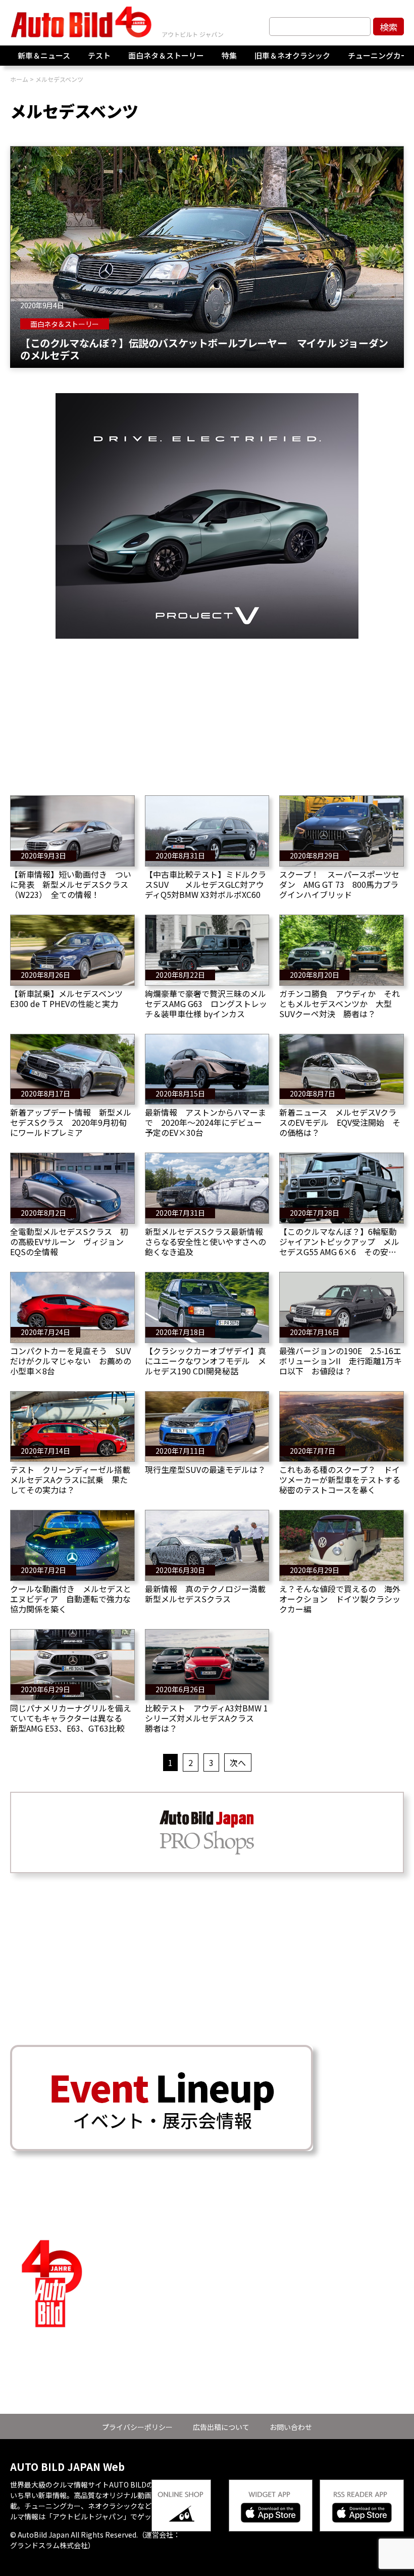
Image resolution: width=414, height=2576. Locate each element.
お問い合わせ (291, 2427)
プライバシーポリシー (137, 2427)
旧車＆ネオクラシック (292, 55)
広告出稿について (221, 2427)
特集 (229, 55)
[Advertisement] (207, 709)
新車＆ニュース (44, 55)
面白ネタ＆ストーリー (166, 55)
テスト (99, 55)
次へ (238, 1762)
